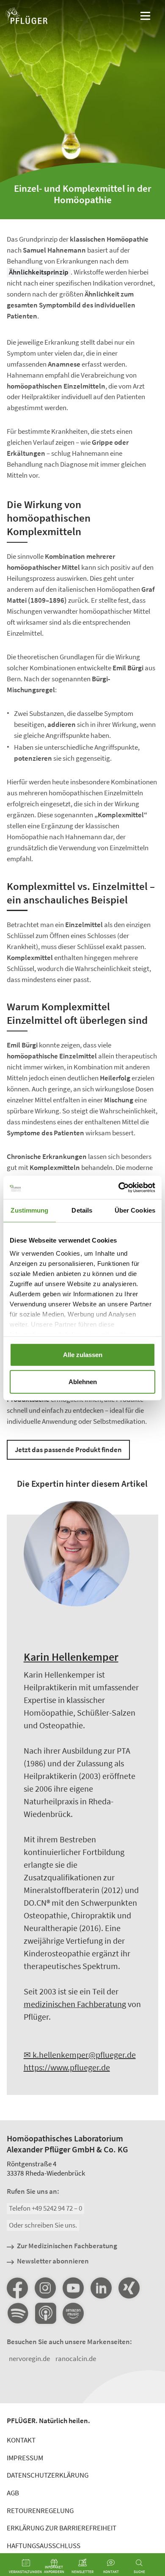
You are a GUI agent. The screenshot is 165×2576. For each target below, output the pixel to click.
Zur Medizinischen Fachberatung (67, 2246)
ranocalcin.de (76, 2358)
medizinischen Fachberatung (75, 2004)
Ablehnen (83, 1381)
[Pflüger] (26, 17)
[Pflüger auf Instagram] (45, 2288)
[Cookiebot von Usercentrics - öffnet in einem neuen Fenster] (119, 1187)
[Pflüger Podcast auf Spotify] (17, 2314)
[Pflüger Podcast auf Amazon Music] (73, 2314)
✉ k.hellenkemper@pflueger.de (80, 2055)
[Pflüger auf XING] (129, 2288)
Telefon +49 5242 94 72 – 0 (45, 2208)
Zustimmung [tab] (29, 1210)
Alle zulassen (83, 1354)
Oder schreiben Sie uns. (43, 2225)
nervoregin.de (29, 2358)
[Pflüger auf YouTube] (73, 2288)
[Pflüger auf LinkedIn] (101, 2288)
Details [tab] (82, 1210)
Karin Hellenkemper (71, 1657)
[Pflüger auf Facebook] (17, 2288)
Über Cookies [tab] (135, 1210)
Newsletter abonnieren (53, 2261)
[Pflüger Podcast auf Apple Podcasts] (45, 2314)
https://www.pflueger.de (67, 2067)
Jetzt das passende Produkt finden (68, 1450)
